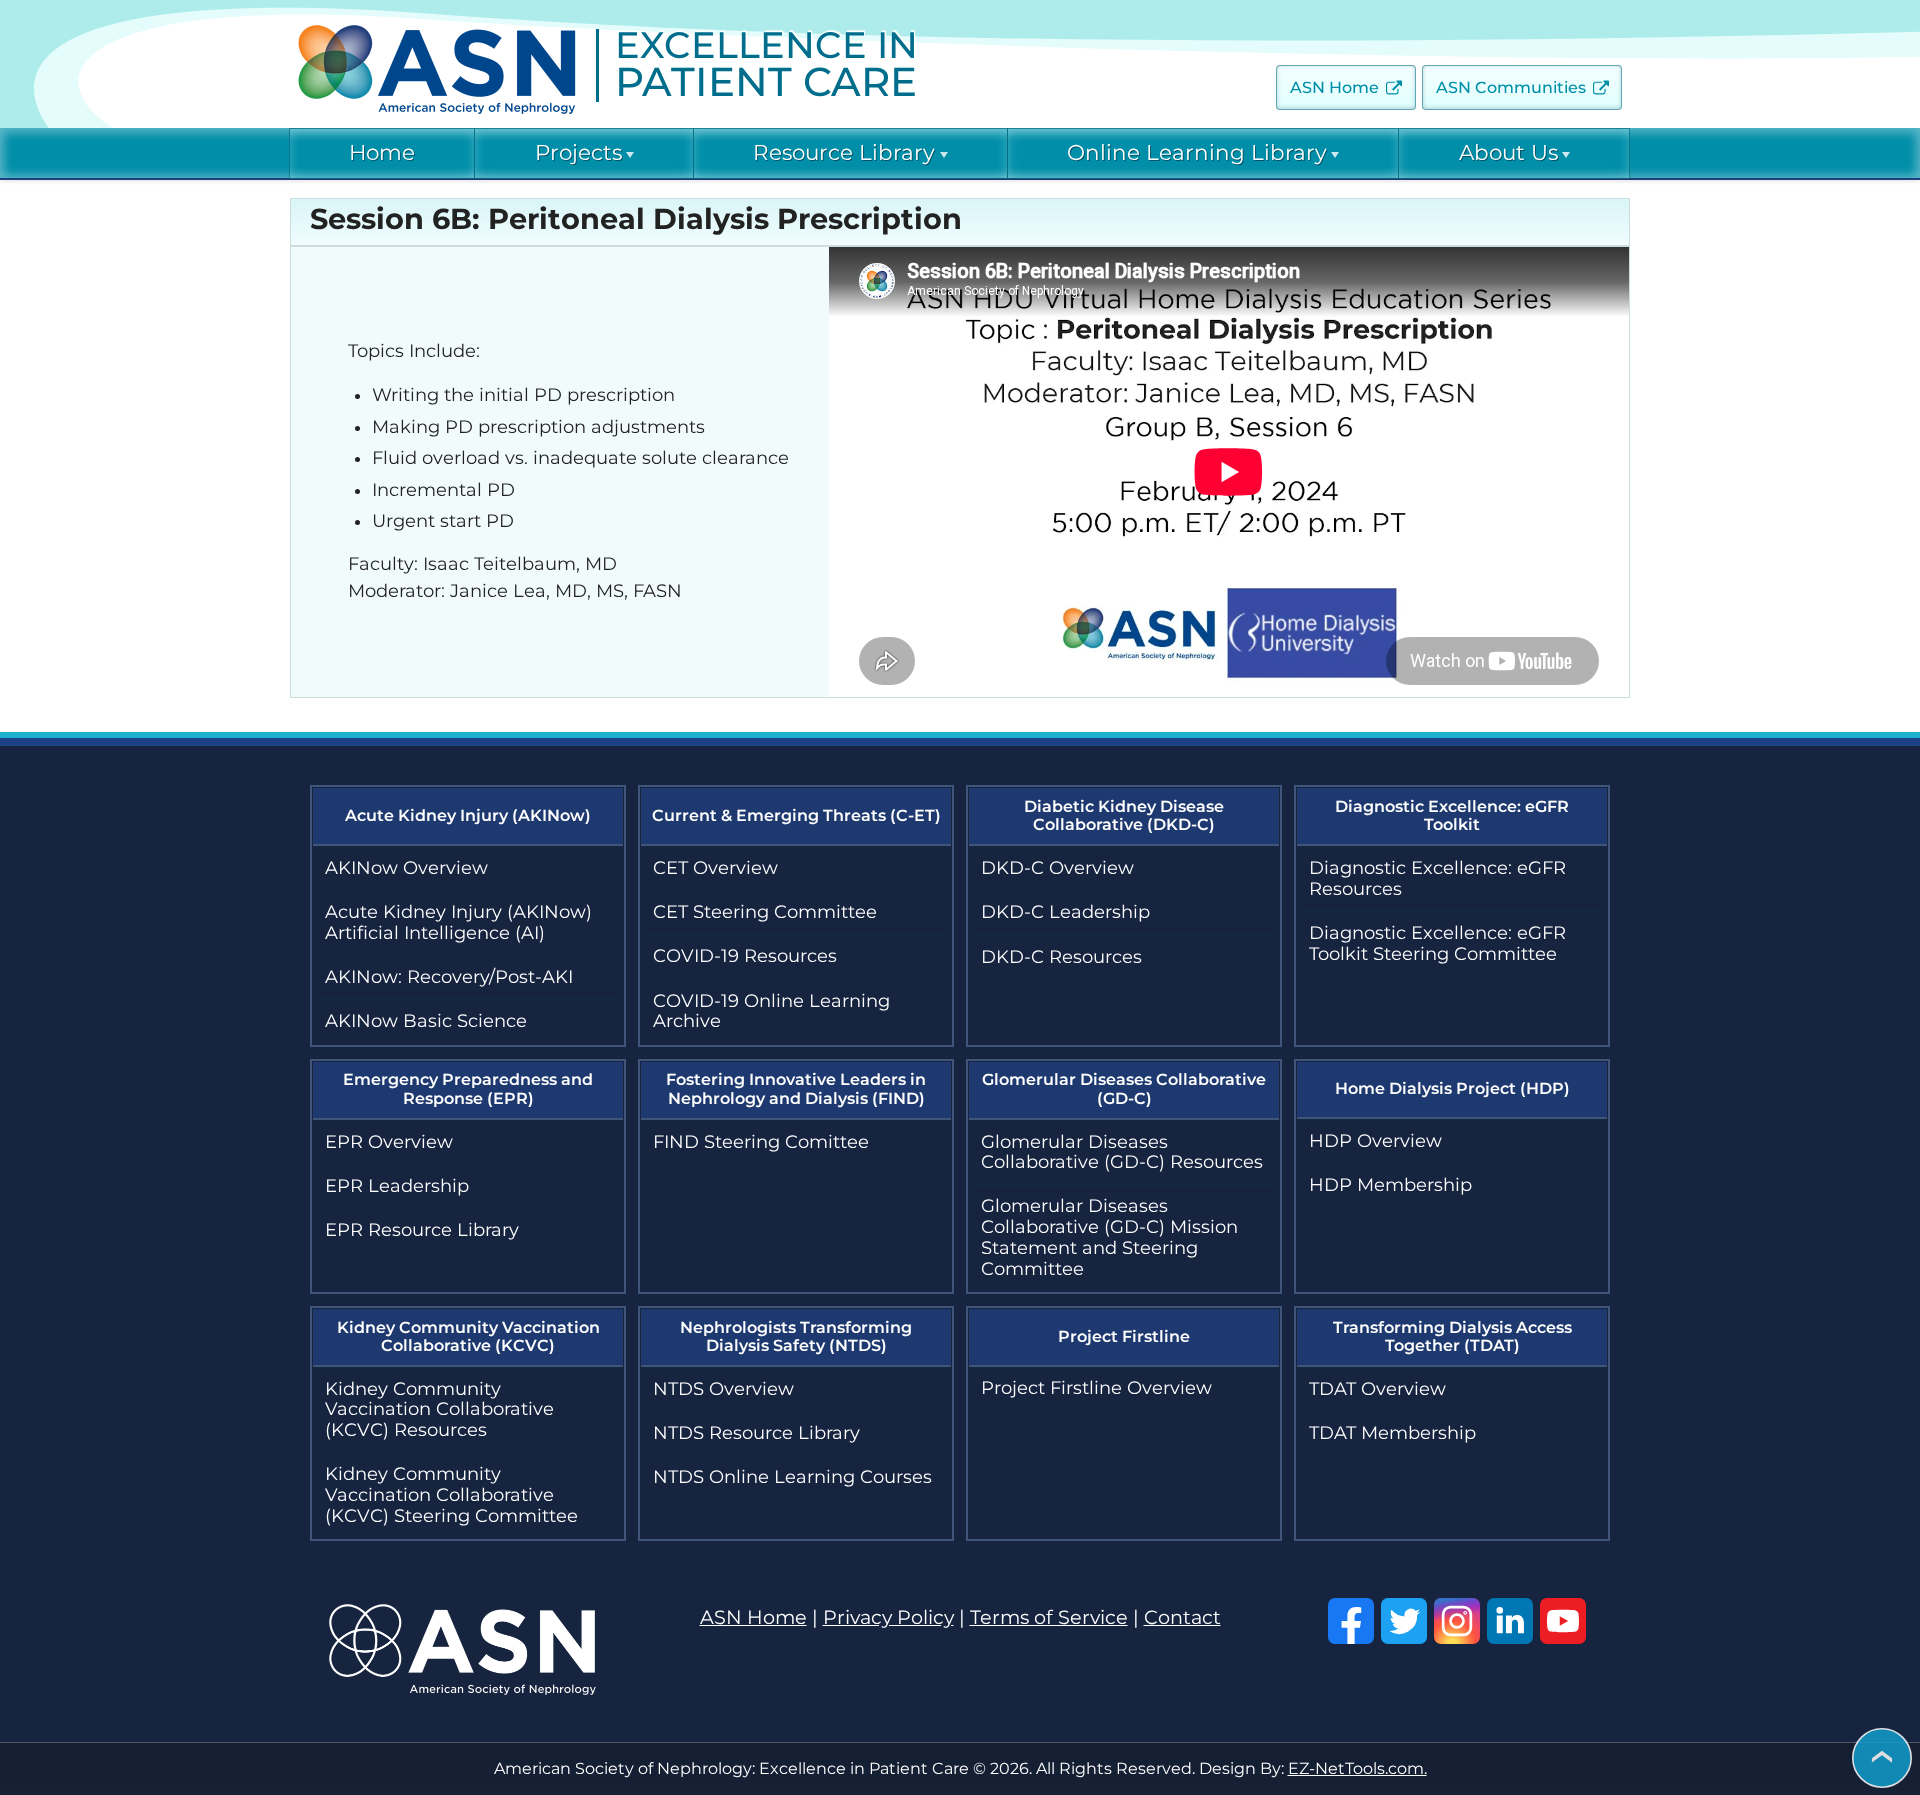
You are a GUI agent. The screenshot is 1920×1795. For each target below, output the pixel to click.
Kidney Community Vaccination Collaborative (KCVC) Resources (439, 1409)
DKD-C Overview (1057, 868)
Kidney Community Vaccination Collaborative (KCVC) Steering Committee (451, 1494)
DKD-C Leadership (1065, 912)
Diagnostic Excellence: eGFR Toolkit (1452, 815)
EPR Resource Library (422, 1230)
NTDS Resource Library (756, 1433)
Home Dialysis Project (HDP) (1452, 1088)
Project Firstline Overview (1096, 1388)
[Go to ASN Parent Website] (462, 1688)
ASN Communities (1511, 87)
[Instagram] (1457, 1621)
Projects (578, 152)
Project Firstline (1124, 1336)
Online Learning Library (1197, 152)
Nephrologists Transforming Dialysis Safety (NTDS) (796, 1336)
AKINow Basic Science (426, 1021)
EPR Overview (389, 1142)
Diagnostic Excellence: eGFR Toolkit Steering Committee (1437, 943)
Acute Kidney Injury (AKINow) (468, 815)
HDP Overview (1375, 1141)
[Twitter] (1404, 1621)
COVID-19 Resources (745, 956)
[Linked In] (1510, 1621)
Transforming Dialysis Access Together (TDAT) (1452, 1336)
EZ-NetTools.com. (1357, 1768)
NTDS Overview (723, 1389)
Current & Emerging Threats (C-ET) (796, 815)
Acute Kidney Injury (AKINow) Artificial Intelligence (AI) (458, 922)
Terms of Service (1049, 1617)
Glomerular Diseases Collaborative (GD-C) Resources (1122, 1152)
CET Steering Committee (765, 912)
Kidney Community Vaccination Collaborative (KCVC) (468, 1336)
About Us (1508, 152)
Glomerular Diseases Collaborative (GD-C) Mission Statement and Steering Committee (1109, 1237)
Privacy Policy (888, 1617)
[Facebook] (1351, 1621)
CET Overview (715, 868)
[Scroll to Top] (1882, 1759)
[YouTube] (1563, 1621)
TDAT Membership (1392, 1433)
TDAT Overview (1377, 1389)
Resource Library (844, 152)
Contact (1182, 1617)
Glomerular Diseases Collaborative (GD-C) (1124, 1088)
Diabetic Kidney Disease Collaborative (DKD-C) (1124, 815)
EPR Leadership (397, 1186)
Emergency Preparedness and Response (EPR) (468, 1088)
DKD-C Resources (1061, 957)
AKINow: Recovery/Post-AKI (449, 977)
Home (382, 152)
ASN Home (1334, 87)
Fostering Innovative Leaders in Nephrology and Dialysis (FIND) (796, 1088)
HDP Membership (1390, 1185)
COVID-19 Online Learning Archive (771, 1011)
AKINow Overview (406, 868)
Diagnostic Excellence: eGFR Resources (1437, 878)
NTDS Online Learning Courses (792, 1477)
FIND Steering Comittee (761, 1142)
